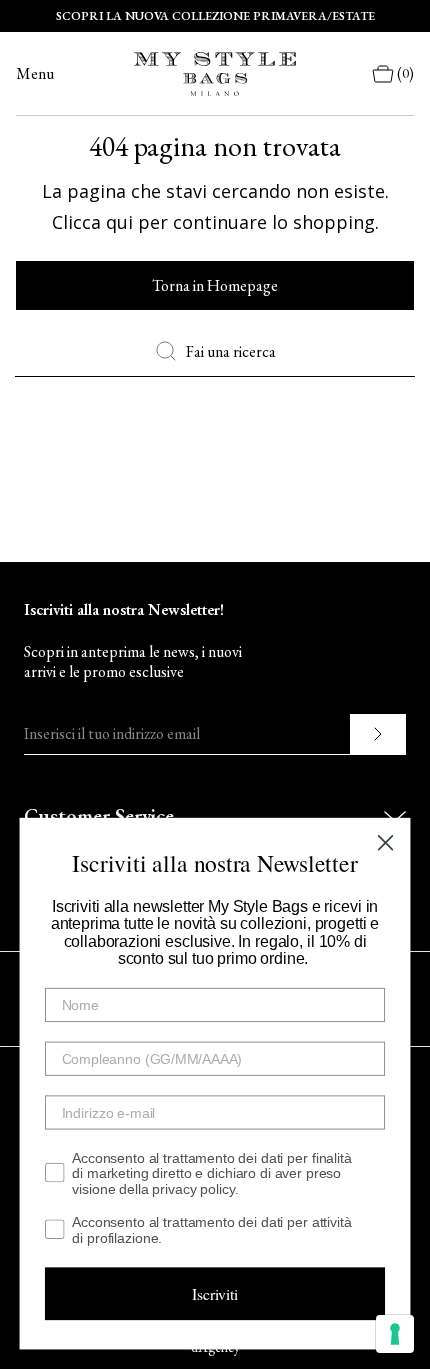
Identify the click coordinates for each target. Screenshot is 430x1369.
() (405, 73)
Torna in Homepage (215, 285)
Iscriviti (215, 1293)
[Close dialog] (385, 843)
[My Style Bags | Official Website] (215, 74)
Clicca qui (92, 222)
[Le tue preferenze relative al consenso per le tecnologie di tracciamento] (395, 1334)
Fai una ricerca (231, 351)
